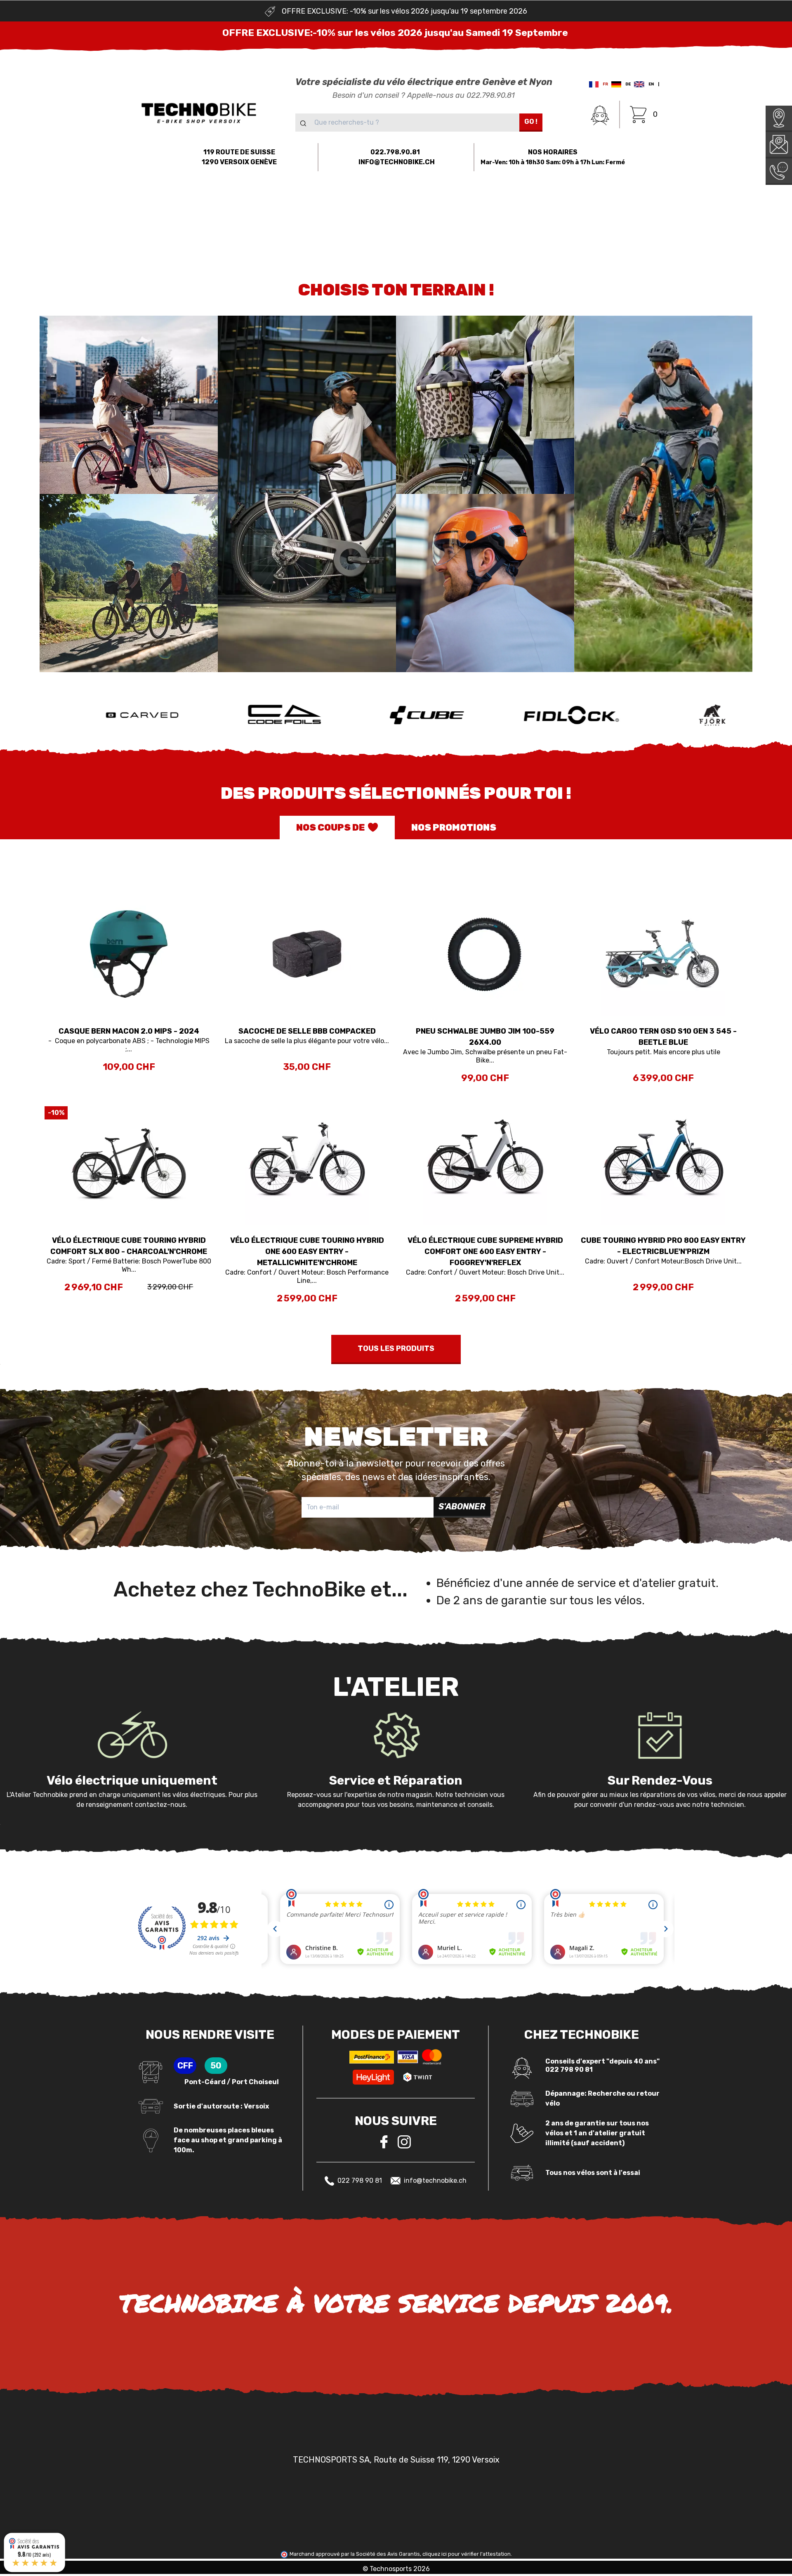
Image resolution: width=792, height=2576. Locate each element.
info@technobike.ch (435, 2181)
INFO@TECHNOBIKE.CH (397, 162)
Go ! (531, 122)
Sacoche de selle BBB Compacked (307, 1031)
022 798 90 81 (360, 2181)
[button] (99, 203)
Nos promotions (454, 828)
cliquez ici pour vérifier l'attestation (467, 2554)
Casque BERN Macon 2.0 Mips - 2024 (129, 1031)
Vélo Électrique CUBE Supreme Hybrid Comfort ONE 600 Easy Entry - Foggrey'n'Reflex (485, 1251)
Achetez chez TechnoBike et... (260, 1589)
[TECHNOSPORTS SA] (199, 112)
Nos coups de (330, 828)
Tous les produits (396, 1348)
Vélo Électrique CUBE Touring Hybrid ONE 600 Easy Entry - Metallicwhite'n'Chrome (307, 1251)
